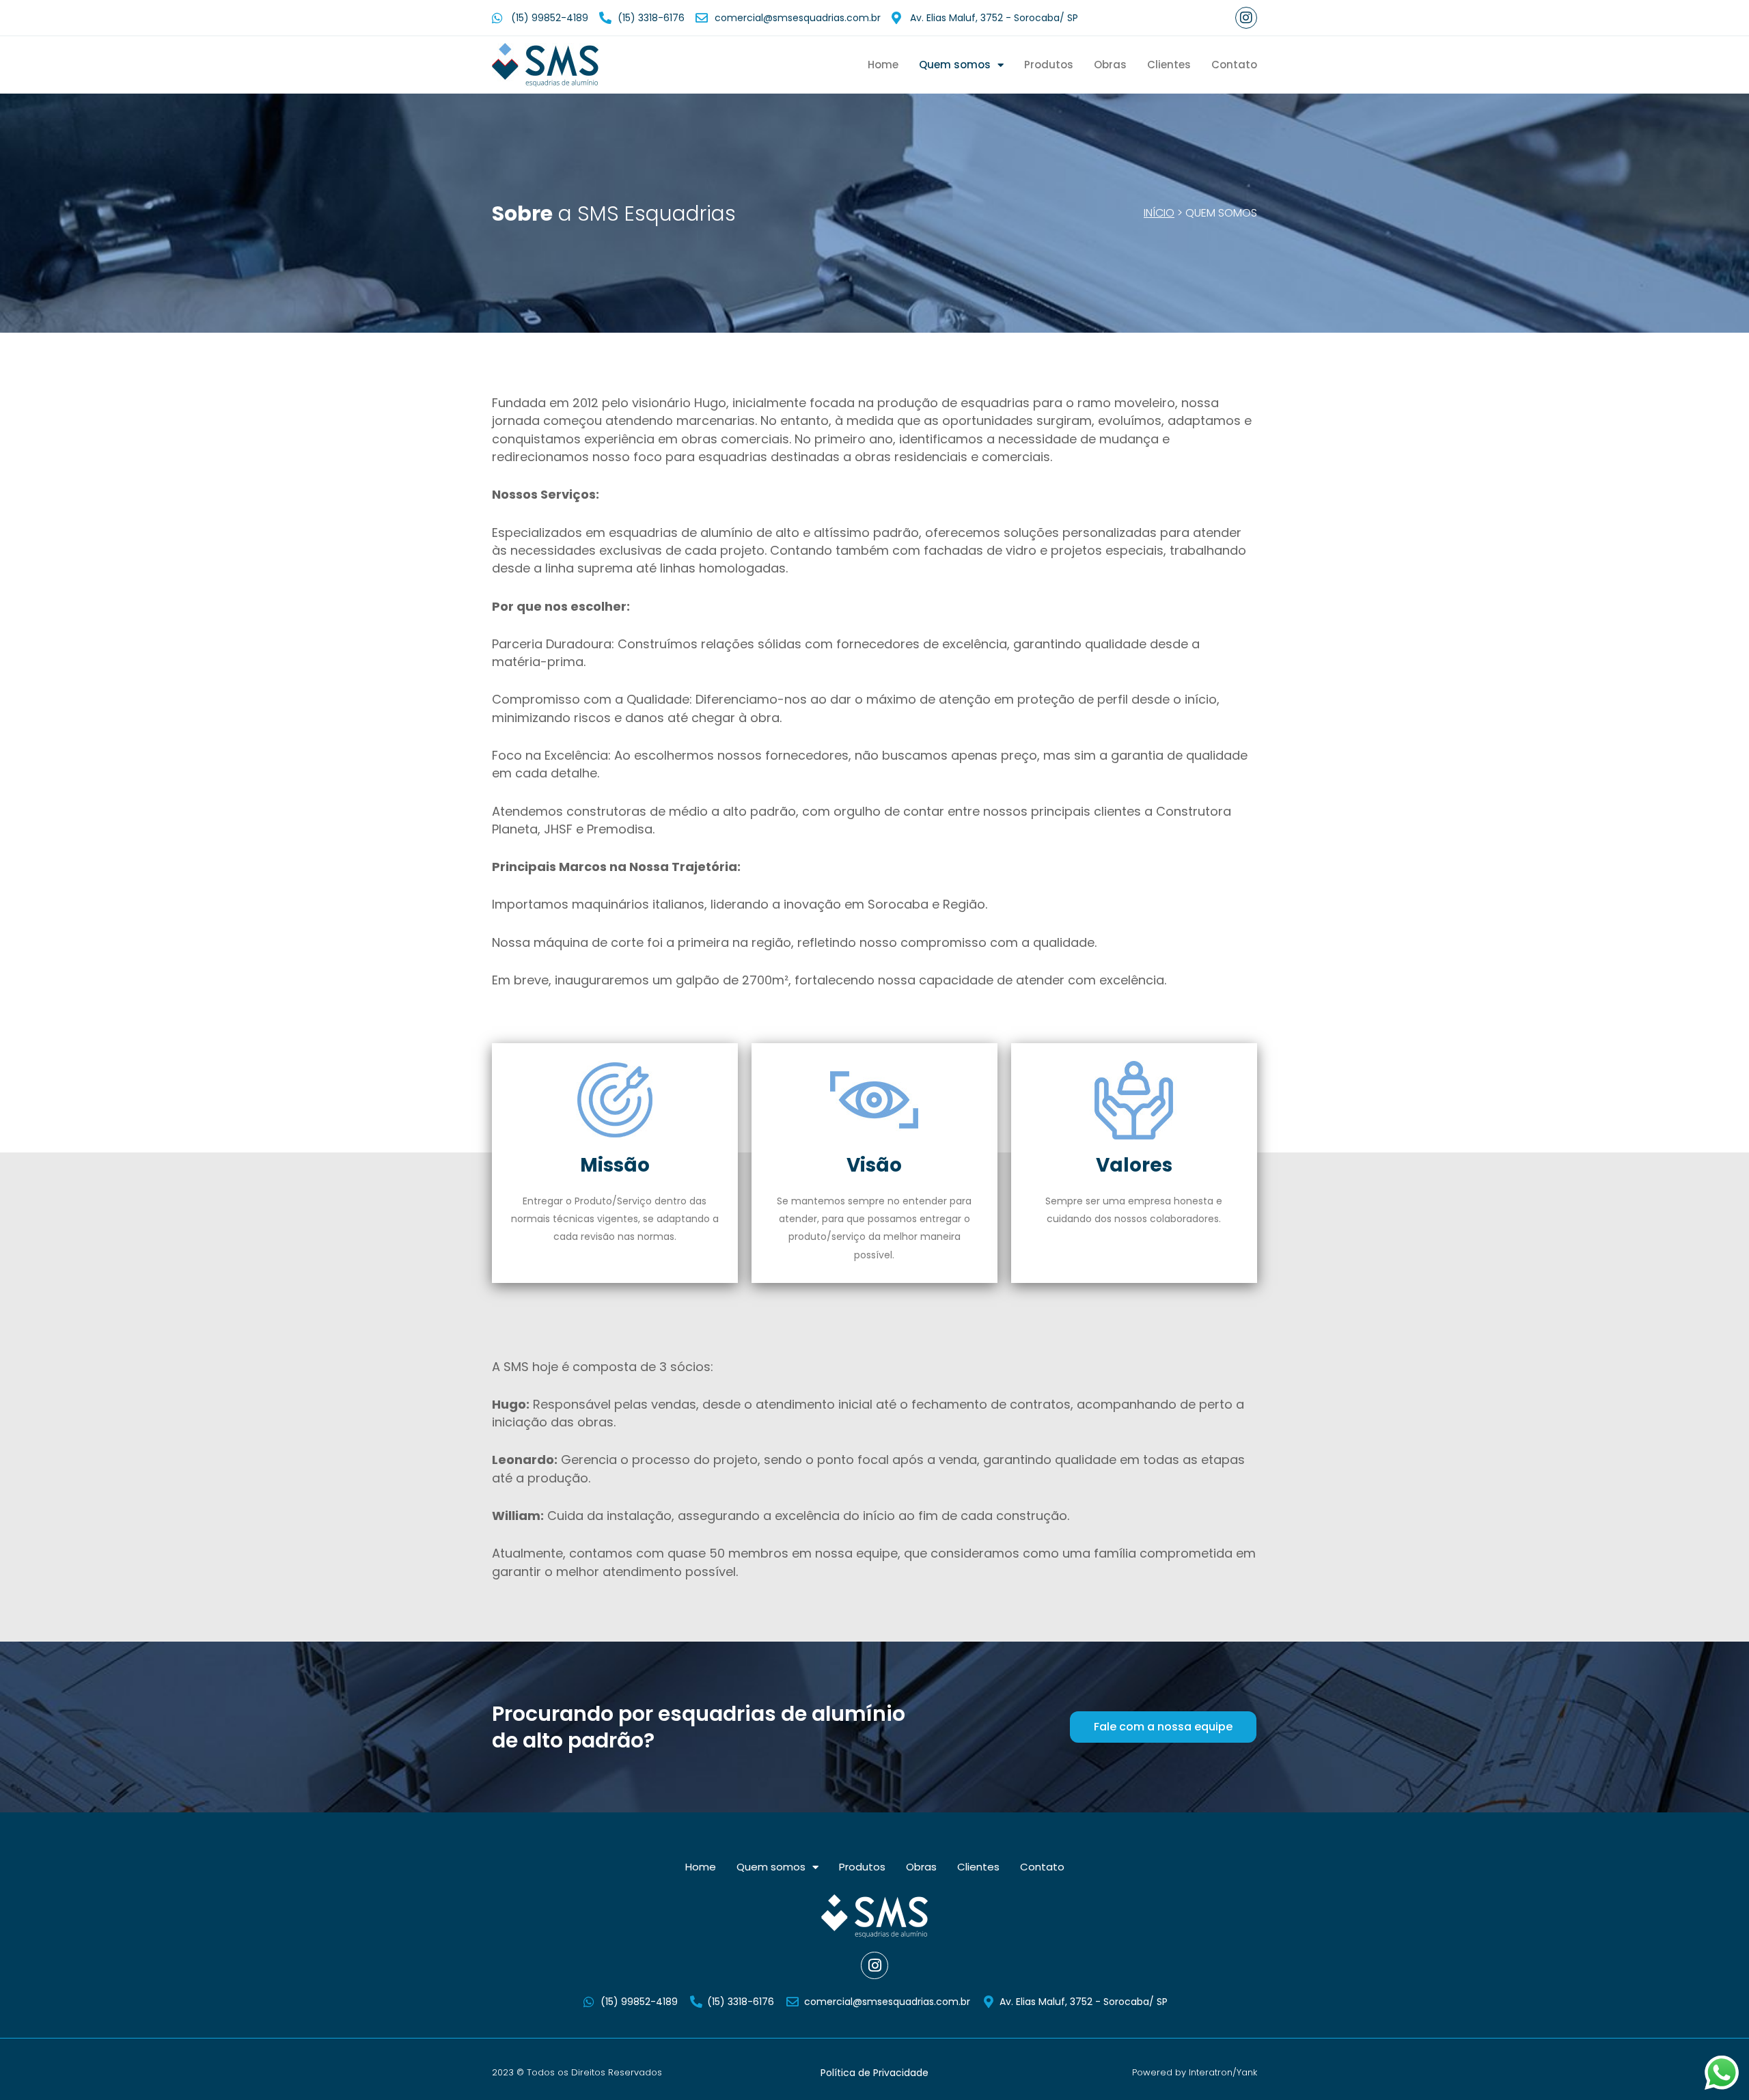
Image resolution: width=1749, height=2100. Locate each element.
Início (1159, 213)
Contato (1234, 65)
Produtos (1049, 65)
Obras (1110, 65)
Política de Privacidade (874, 2073)
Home (883, 65)
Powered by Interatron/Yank (1195, 2072)
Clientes (1169, 65)
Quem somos (955, 65)
